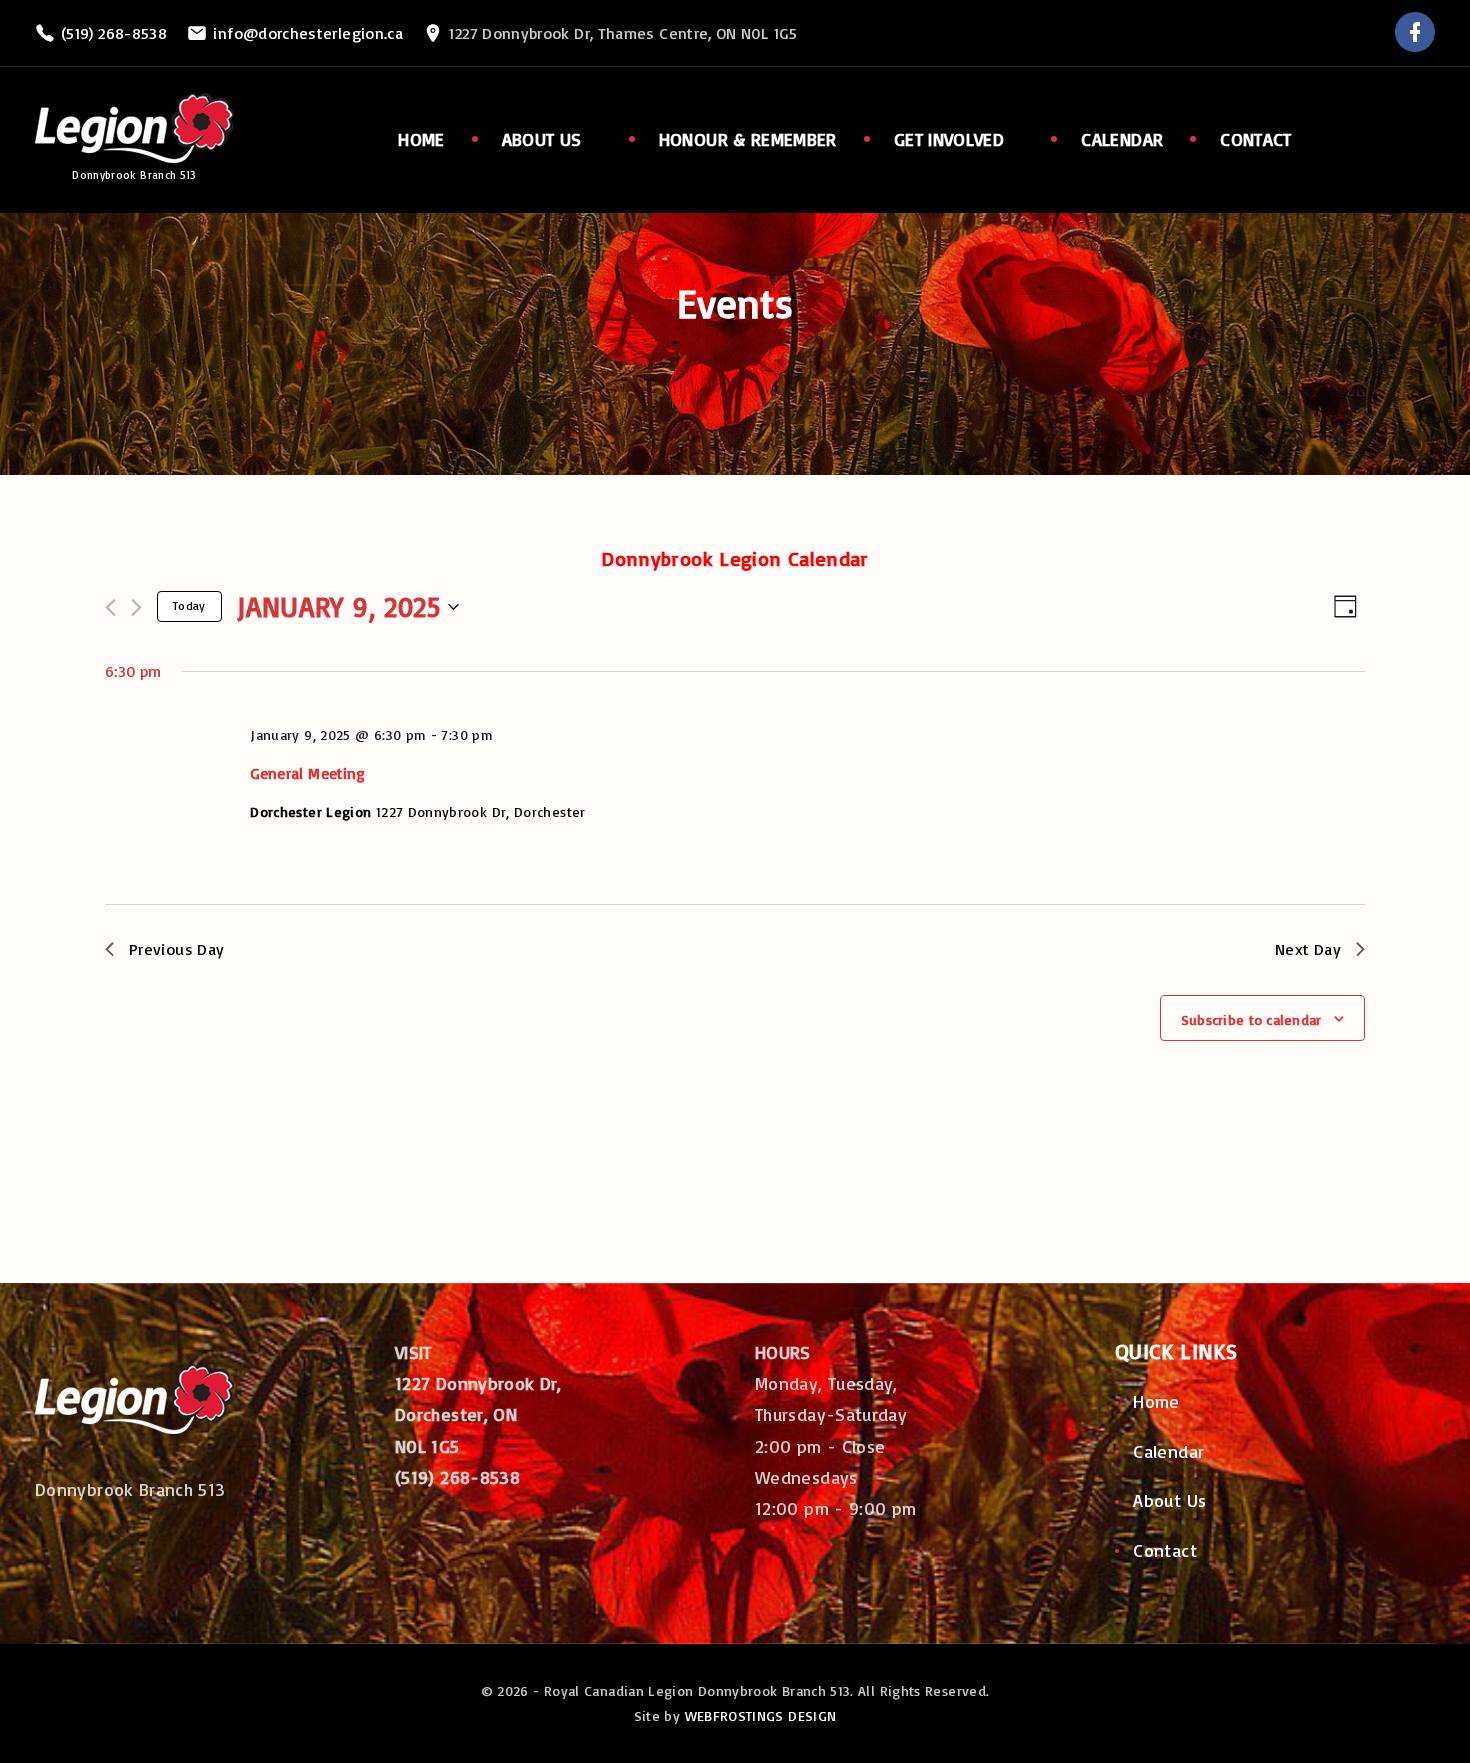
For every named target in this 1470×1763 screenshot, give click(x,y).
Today (189, 605)
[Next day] (136, 607)
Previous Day (176, 949)
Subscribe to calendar (1251, 1019)
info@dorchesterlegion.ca (308, 33)
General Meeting (307, 773)
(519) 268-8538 (114, 33)
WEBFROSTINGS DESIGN (761, 1715)
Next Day (1308, 949)
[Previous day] (110, 607)
